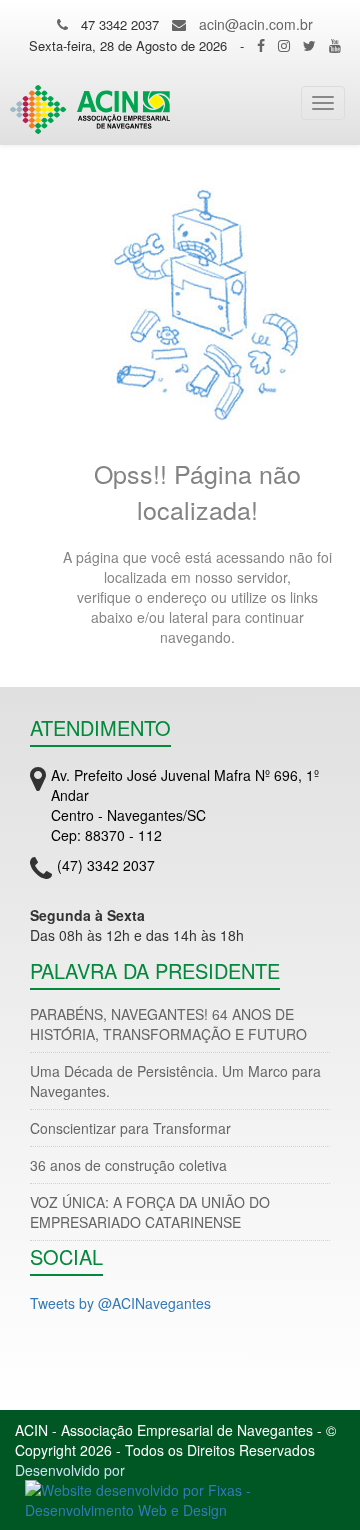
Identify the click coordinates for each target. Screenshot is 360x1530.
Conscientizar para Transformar (130, 1128)
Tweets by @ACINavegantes (120, 1303)
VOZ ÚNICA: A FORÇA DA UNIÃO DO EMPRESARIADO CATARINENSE (150, 1212)
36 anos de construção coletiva (128, 1165)
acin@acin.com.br (256, 24)
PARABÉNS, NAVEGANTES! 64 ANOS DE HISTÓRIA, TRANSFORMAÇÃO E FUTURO (168, 1024)
